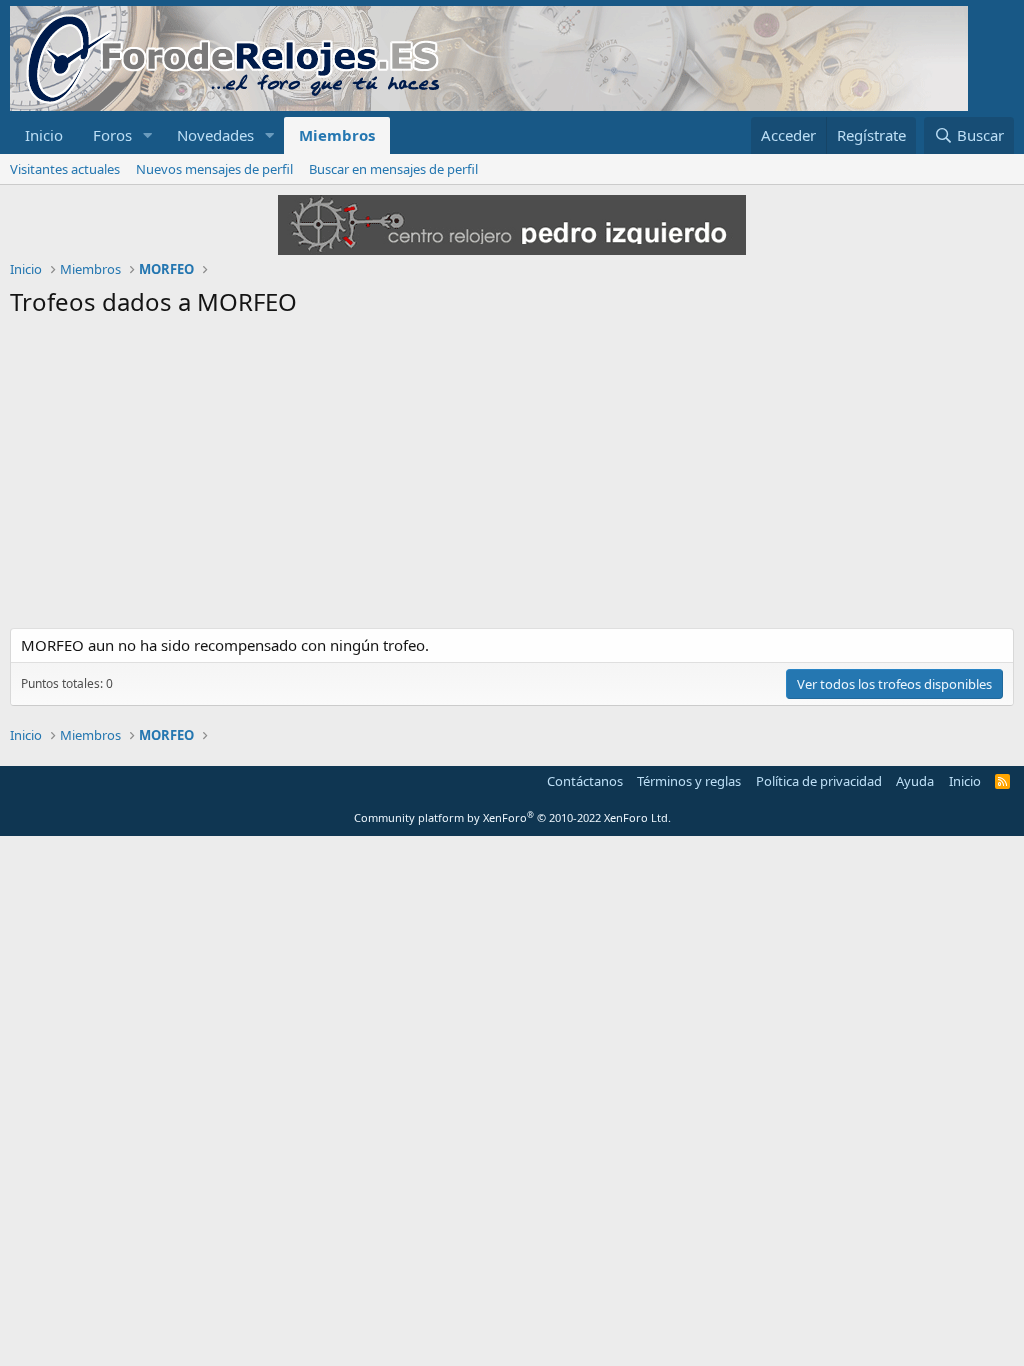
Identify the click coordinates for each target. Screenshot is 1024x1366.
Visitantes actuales (65, 169)
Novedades (215, 135)
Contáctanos (585, 781)
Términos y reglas (689, 781)
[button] (148, 135)
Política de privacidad (819, 781)
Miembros (337, 135)
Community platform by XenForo (512, 817)
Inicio (44, 135)
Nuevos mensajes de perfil (214, 169)
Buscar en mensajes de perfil (393, 169)
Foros (112, 135)
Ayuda (915, 781)
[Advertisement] (512, 478)
